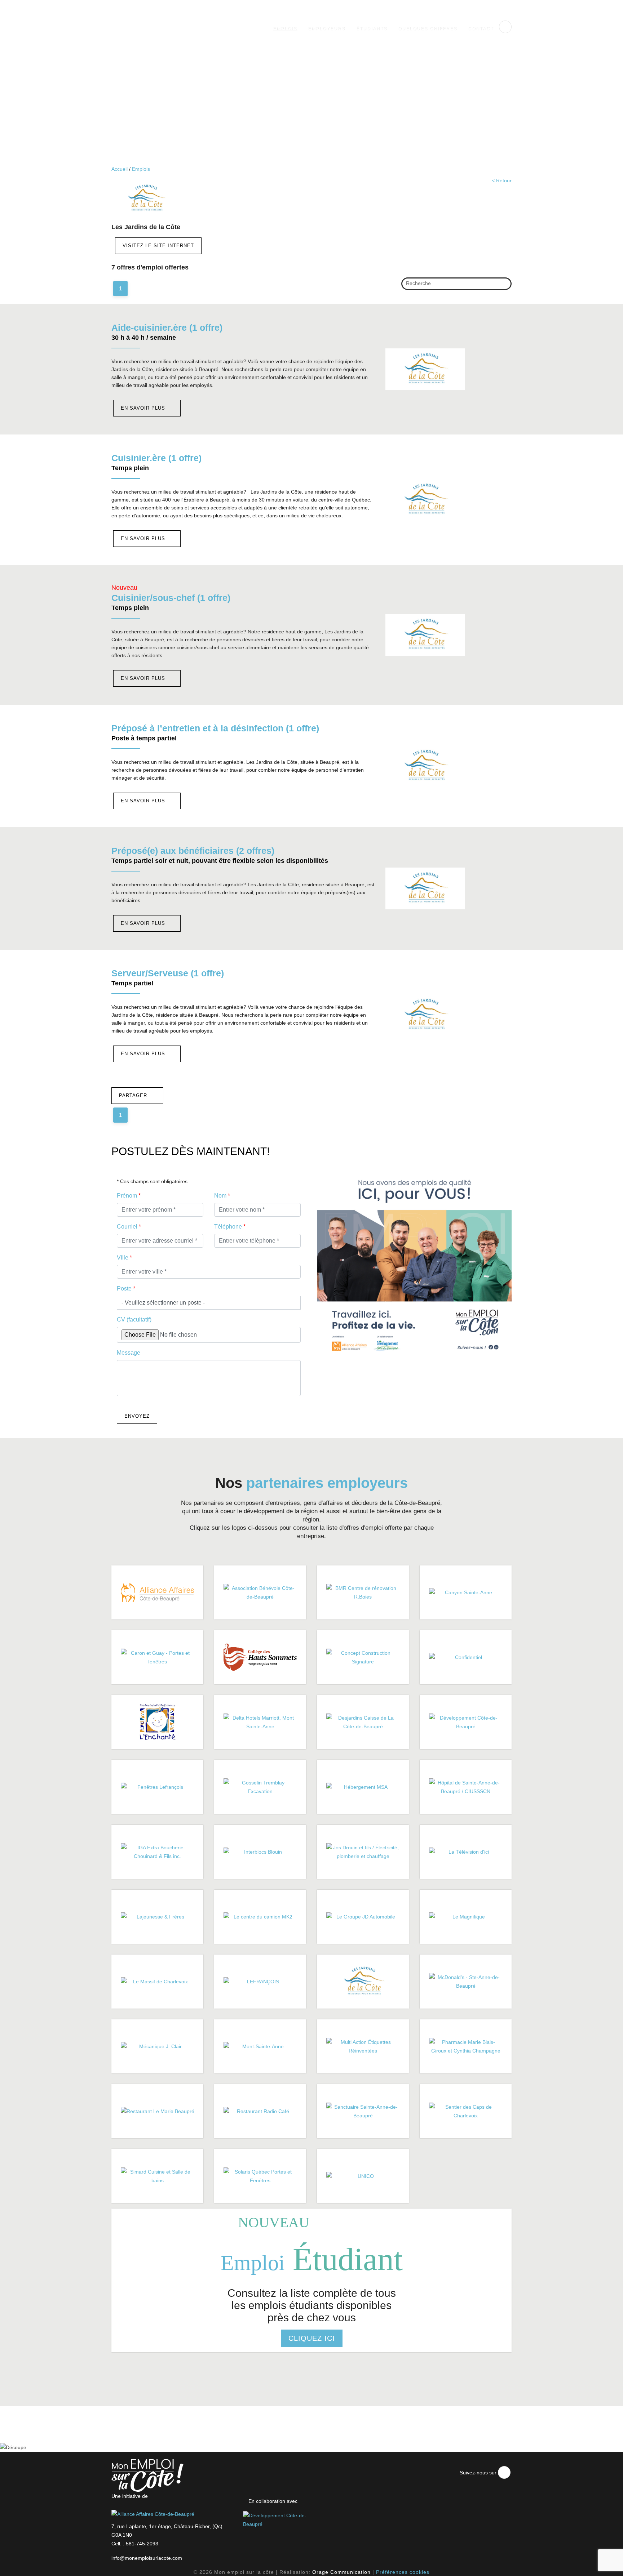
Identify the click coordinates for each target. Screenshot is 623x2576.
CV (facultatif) (134, 1320)
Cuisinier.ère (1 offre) (156, 458)
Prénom (129, 1196)
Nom (222, 1196)
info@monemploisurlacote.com (147, 2558)
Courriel (129, 1227)
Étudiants (372, 28)
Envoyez (137, 1416)
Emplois (285, 28)
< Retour (502, 181)
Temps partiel (132, 983)
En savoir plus (144, 408)
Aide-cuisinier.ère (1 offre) (167, 327)
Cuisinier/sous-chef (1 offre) (171, 598)
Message (129, 1353)
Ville (124, 1258)
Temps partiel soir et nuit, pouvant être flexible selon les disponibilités (220, 861)
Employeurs (327, 28)
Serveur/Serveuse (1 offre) (168, 973)
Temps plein (130, 468)
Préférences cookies (403, 2572)
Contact (481, 28)
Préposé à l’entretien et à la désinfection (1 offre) (215, 728)
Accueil (120, 169)
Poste (126, 1289)
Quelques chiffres (428, 28)
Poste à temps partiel (144, 738)
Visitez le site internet (158, 246)
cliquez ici (312, 2338)
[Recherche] (503, 285)
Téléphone (230, 1227)
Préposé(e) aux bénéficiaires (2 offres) (193, 851)
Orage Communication (341, 2572)
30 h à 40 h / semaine (144, 338)
